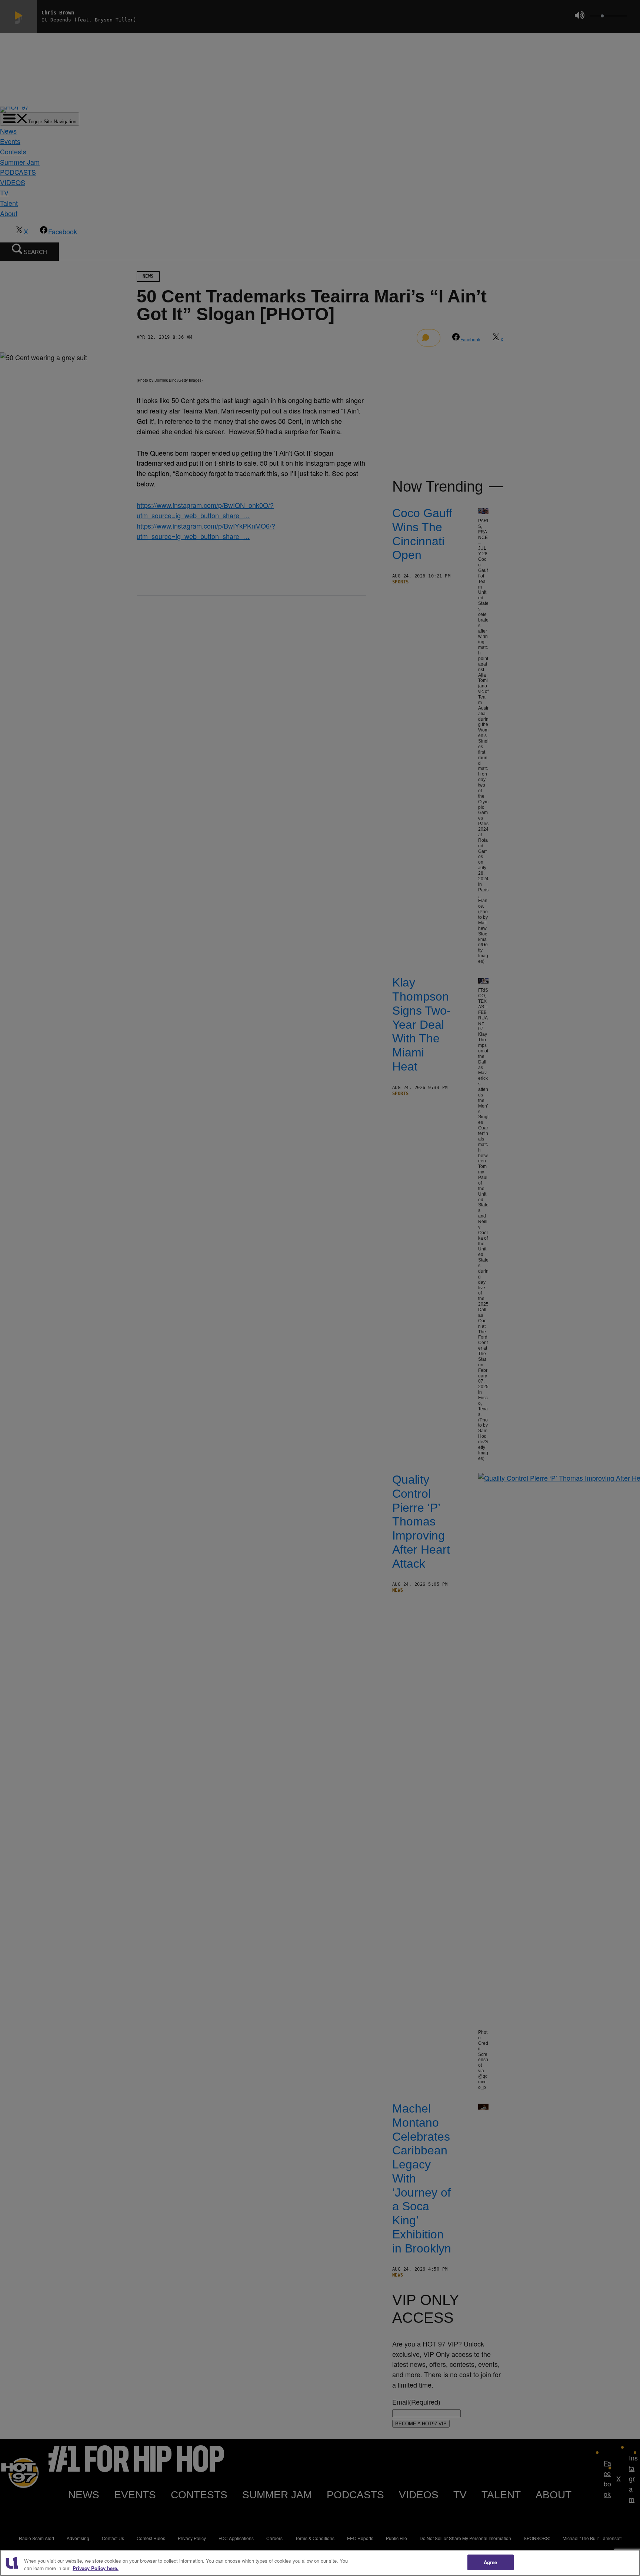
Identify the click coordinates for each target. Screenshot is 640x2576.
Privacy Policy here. (96, 2568)
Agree (491, 2562)
